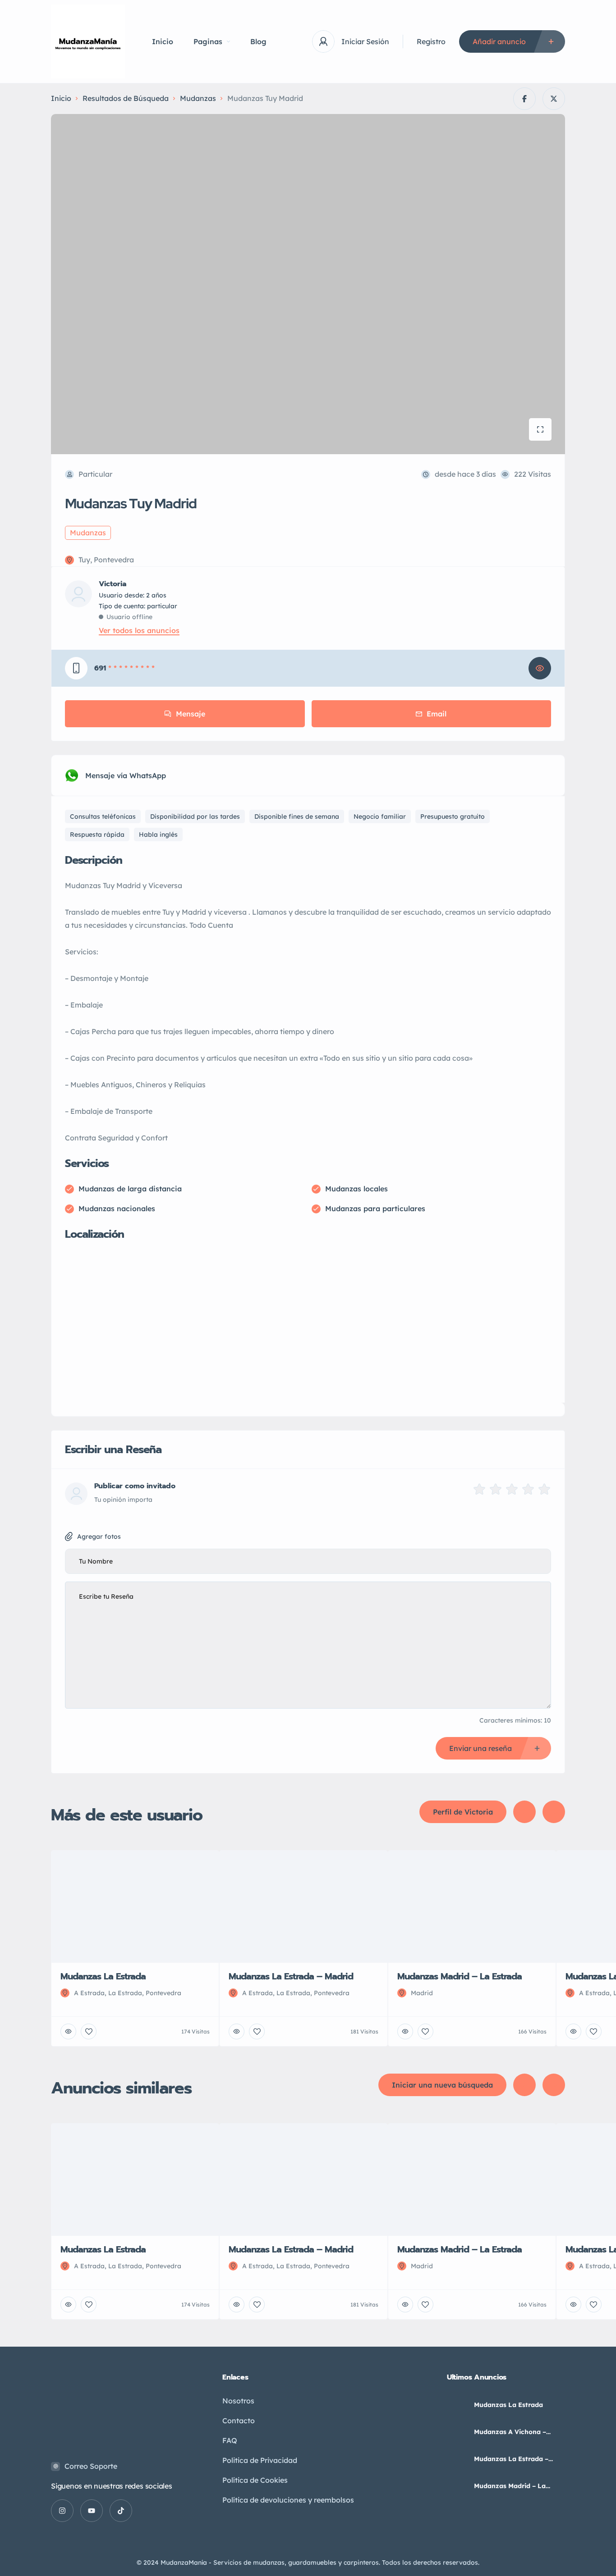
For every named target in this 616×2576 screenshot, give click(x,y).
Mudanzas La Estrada (508, 2405)
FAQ (230, 2440)
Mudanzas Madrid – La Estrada (510, 2486)
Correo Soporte (91, 2466)
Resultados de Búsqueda (126, 98)
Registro (431, 41)
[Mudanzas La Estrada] (457, 2405)
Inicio (163, 41)
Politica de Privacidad (260, 2460)
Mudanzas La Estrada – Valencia (511, 2459)
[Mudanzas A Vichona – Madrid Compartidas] (457, 2432)
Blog (258, 41)
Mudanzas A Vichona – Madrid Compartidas (510, 2432)
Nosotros (238, 2401)
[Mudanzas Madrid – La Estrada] (457, 2486)
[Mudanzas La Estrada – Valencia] (457, 2459)
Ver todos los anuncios (139, 630)
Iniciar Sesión (365, 41)
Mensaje (191, 714)
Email (437, 714)
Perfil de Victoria (463, 1812)
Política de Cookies (255, 2480)
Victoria (113, 584)
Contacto (239, 2421)
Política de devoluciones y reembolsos (288, 2500)
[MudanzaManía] (88, 41)
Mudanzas (198, 98)
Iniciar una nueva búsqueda (442, 2085)
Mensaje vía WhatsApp (126, 775)
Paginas (208, 41)
